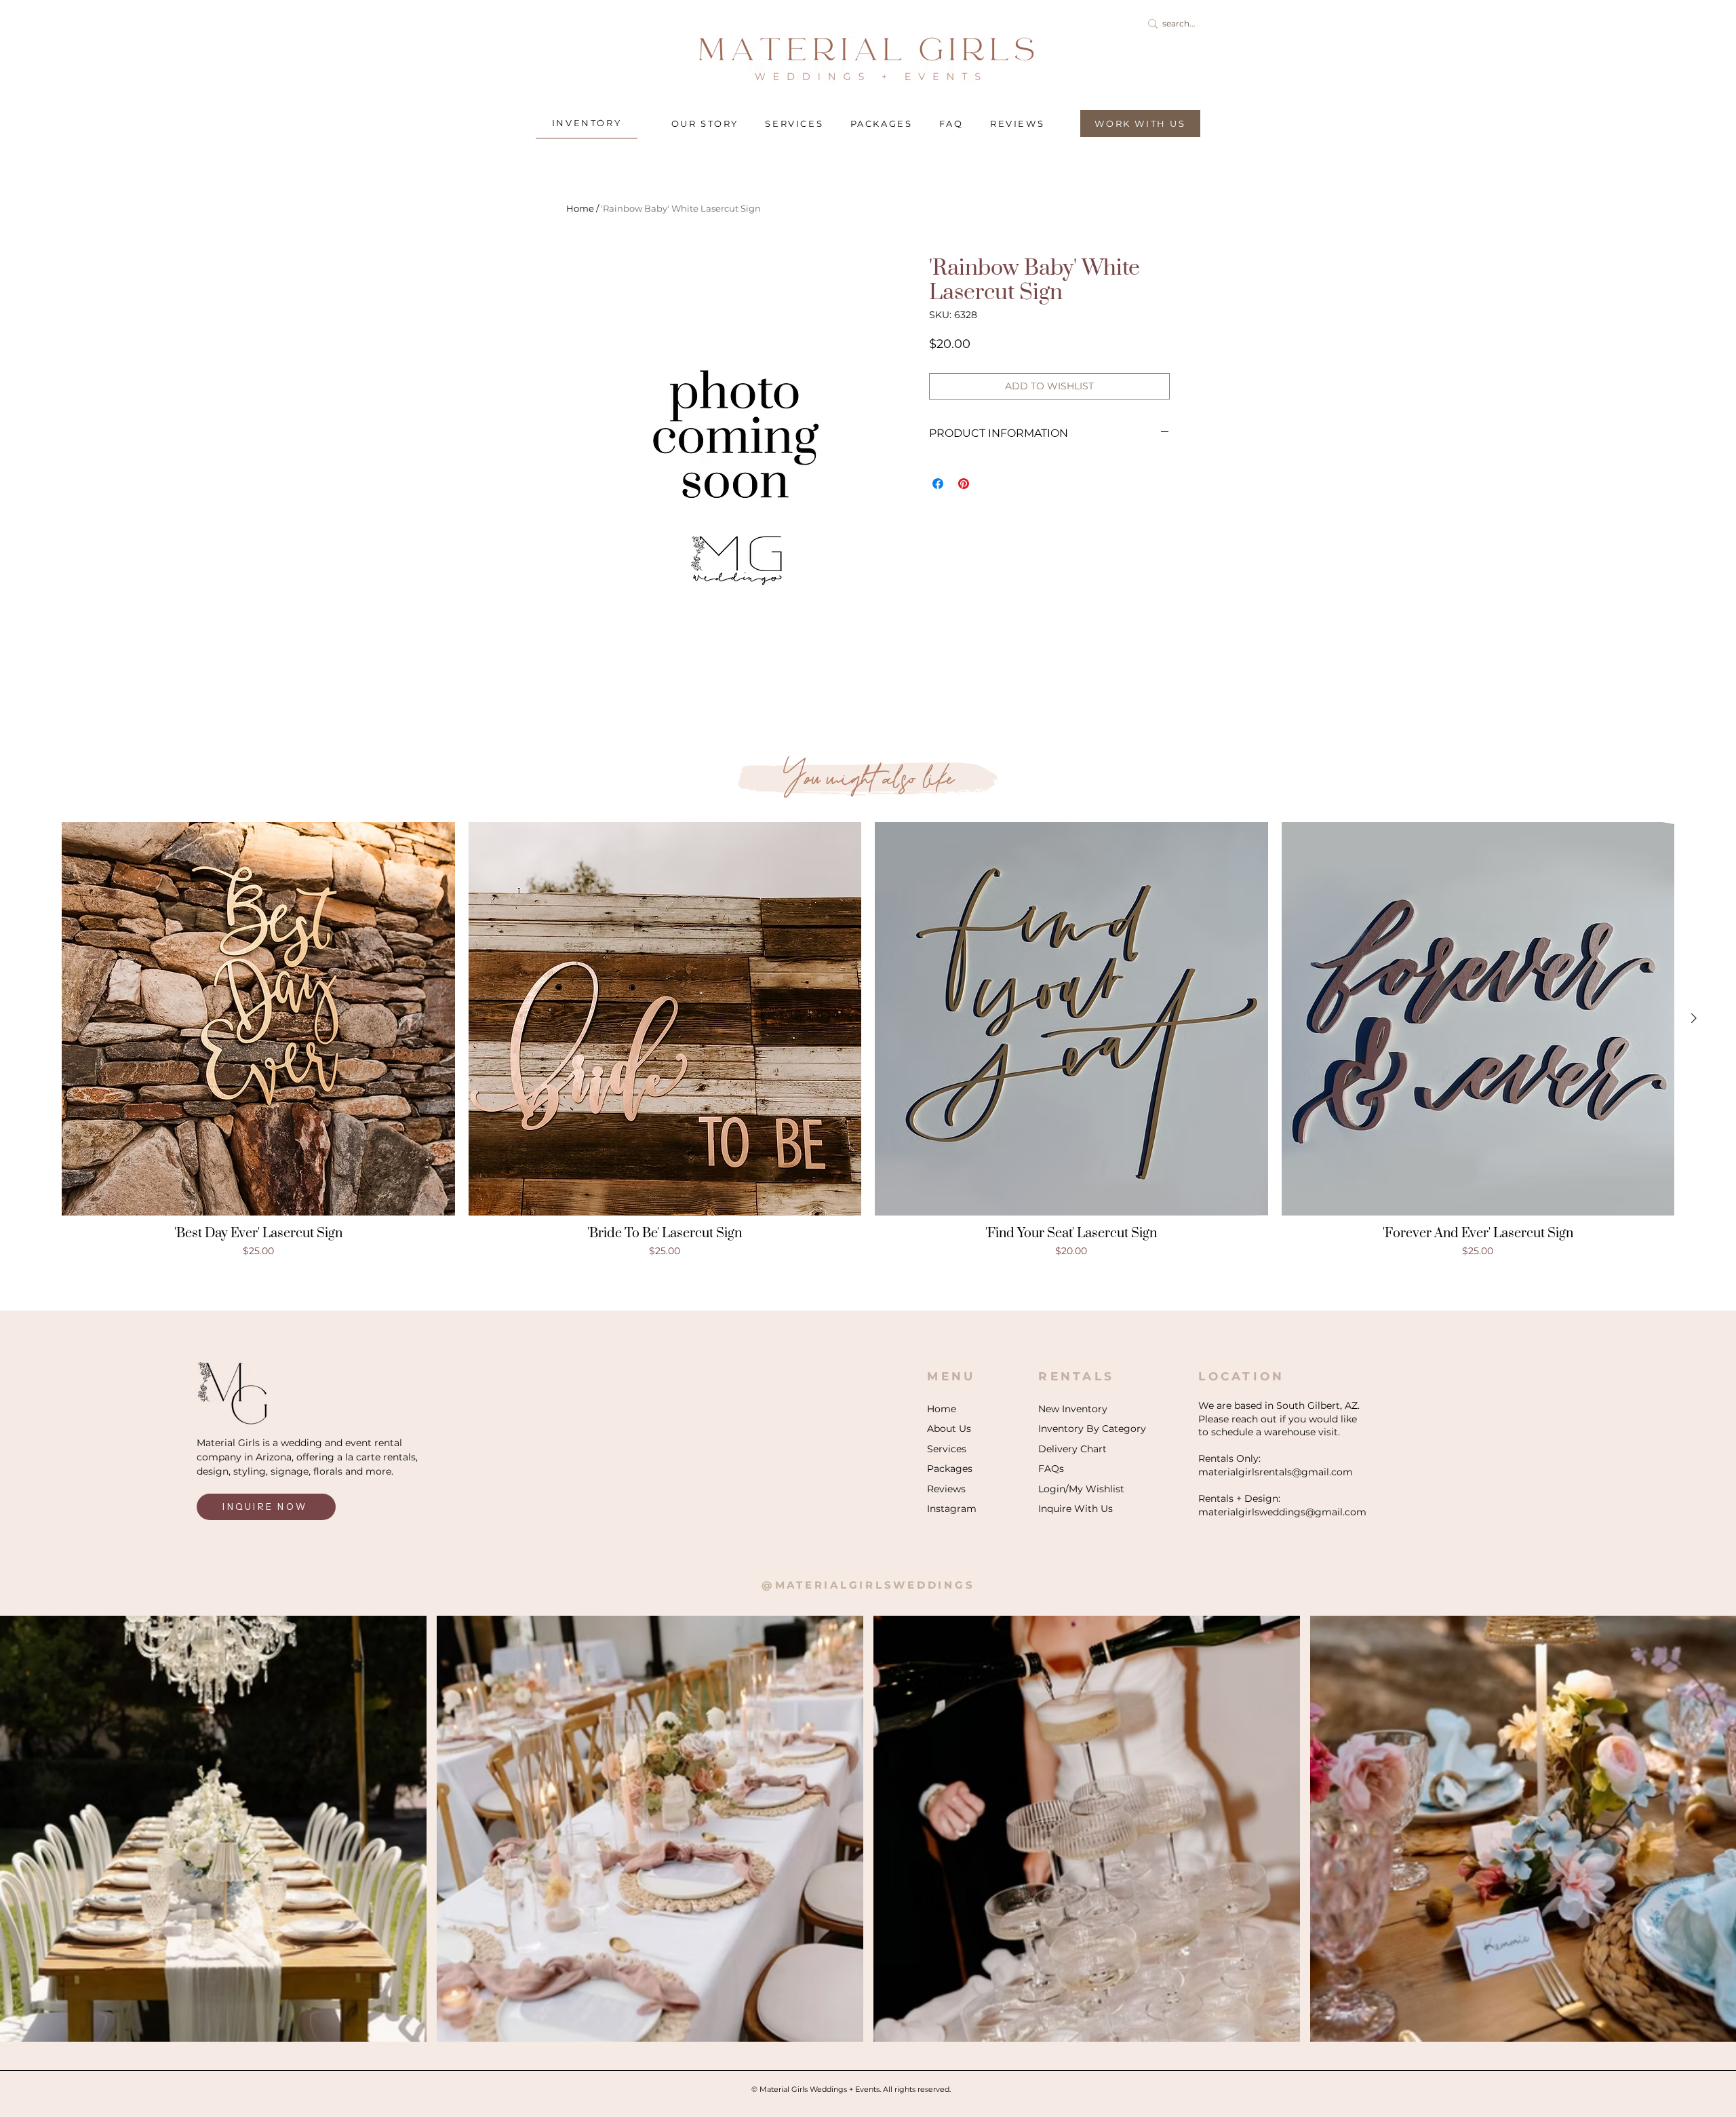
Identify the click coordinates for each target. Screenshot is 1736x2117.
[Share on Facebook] (938, 484)
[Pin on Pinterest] (964, 484)
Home (580, 208)
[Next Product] (1694, 1018)
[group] (868, 1040)
